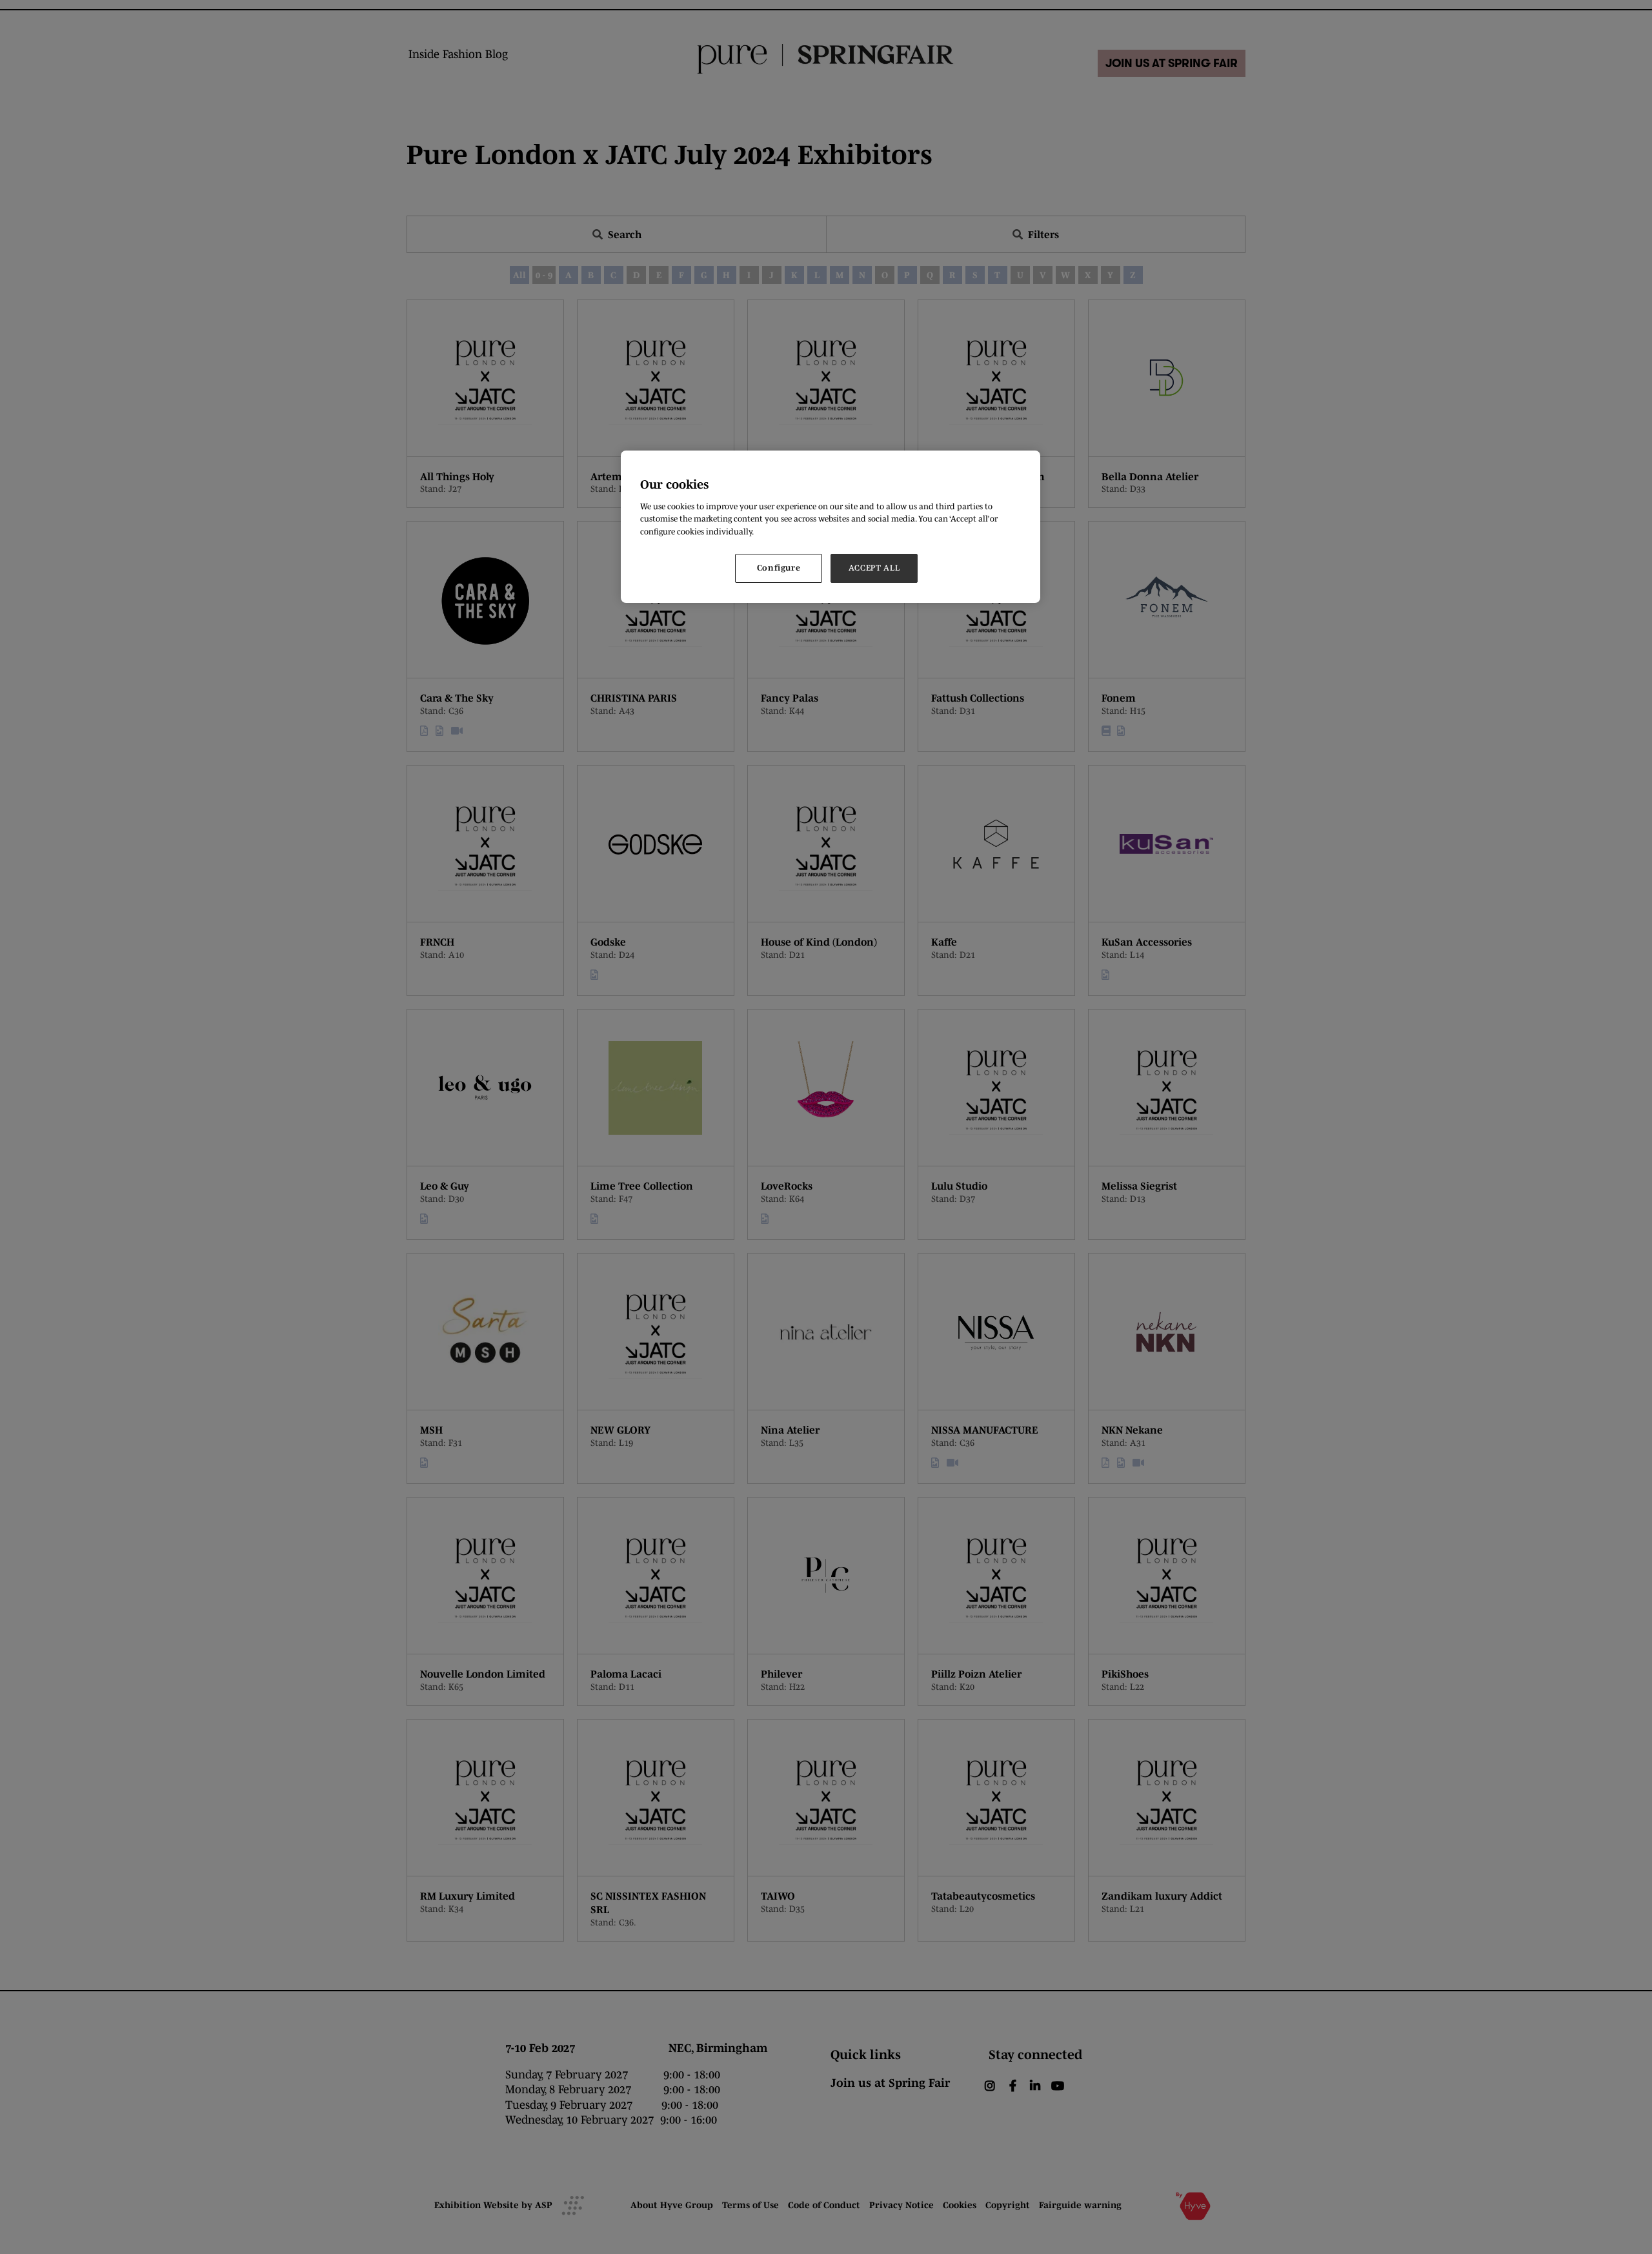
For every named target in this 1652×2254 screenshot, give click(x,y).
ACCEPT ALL (874, 568)
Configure (779, 568)
